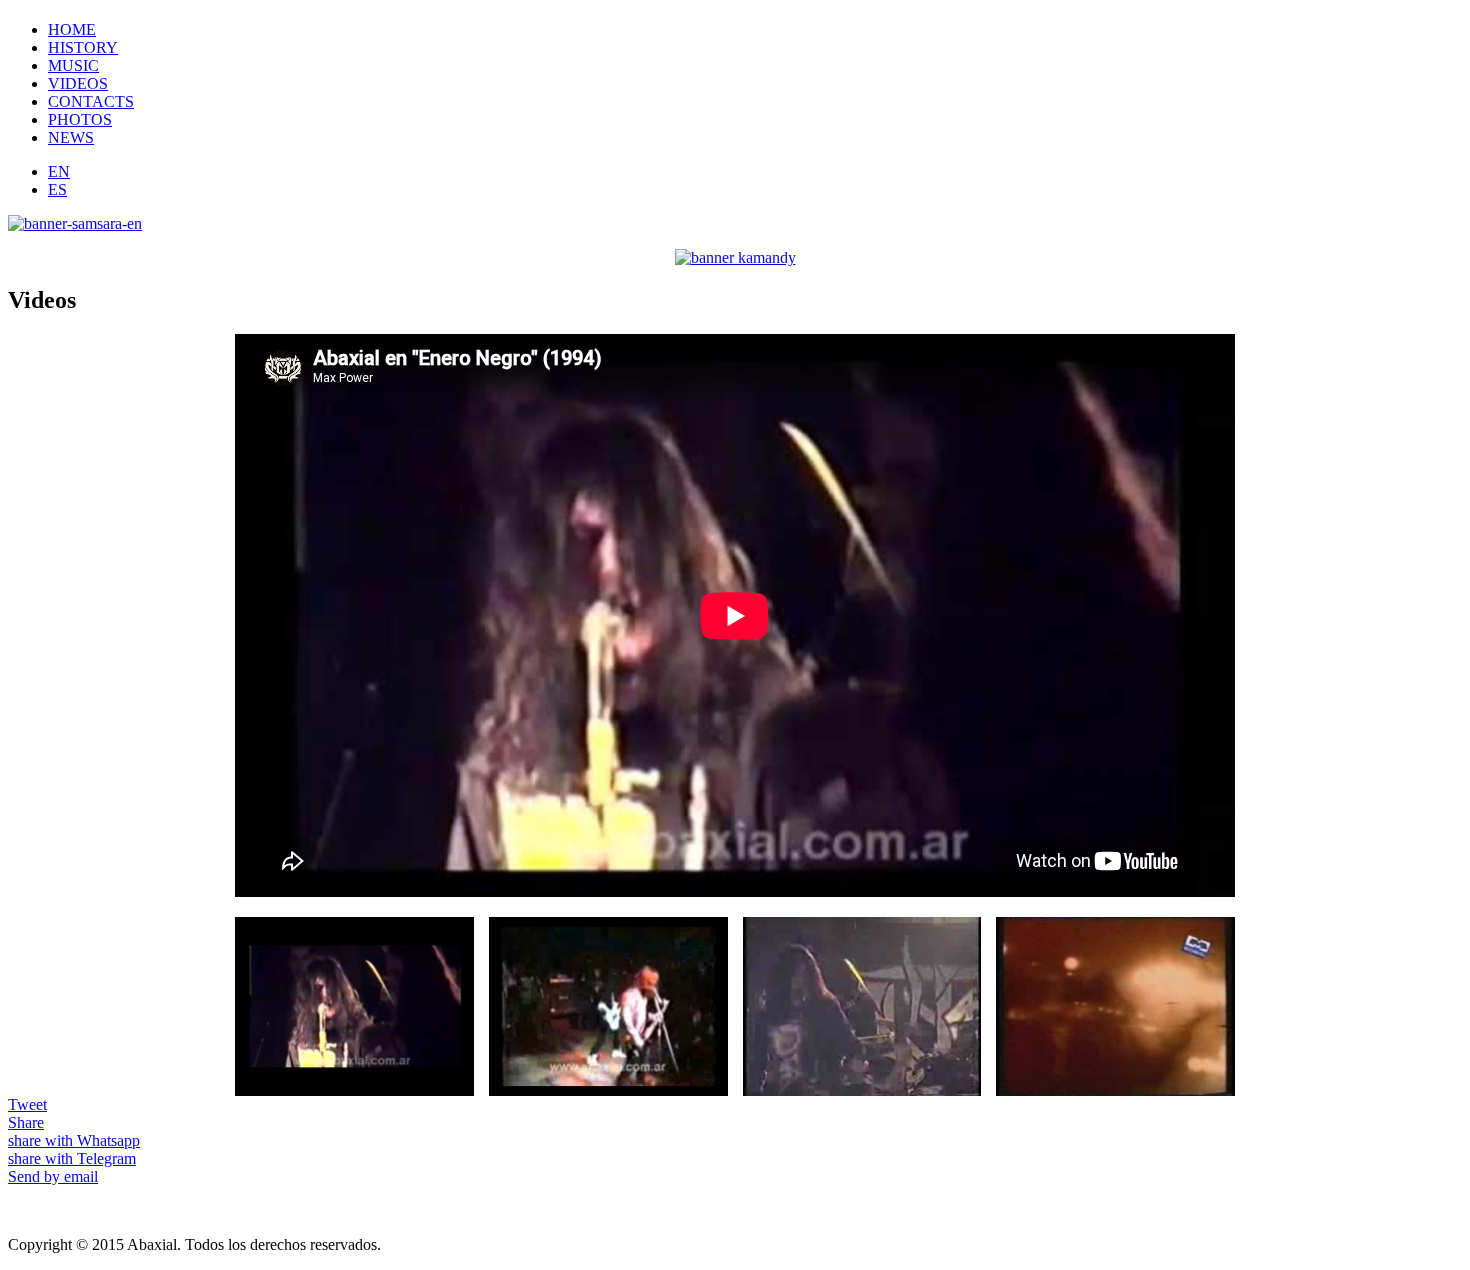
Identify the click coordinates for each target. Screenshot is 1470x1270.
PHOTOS (80, 119)
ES (57, 189)
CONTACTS (91, 101)
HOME (72, 29)
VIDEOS (78, 83)
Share (26, 1122)
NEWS (71, 137)
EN (59, 171)
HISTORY (83, 47)
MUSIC (73, 65)
